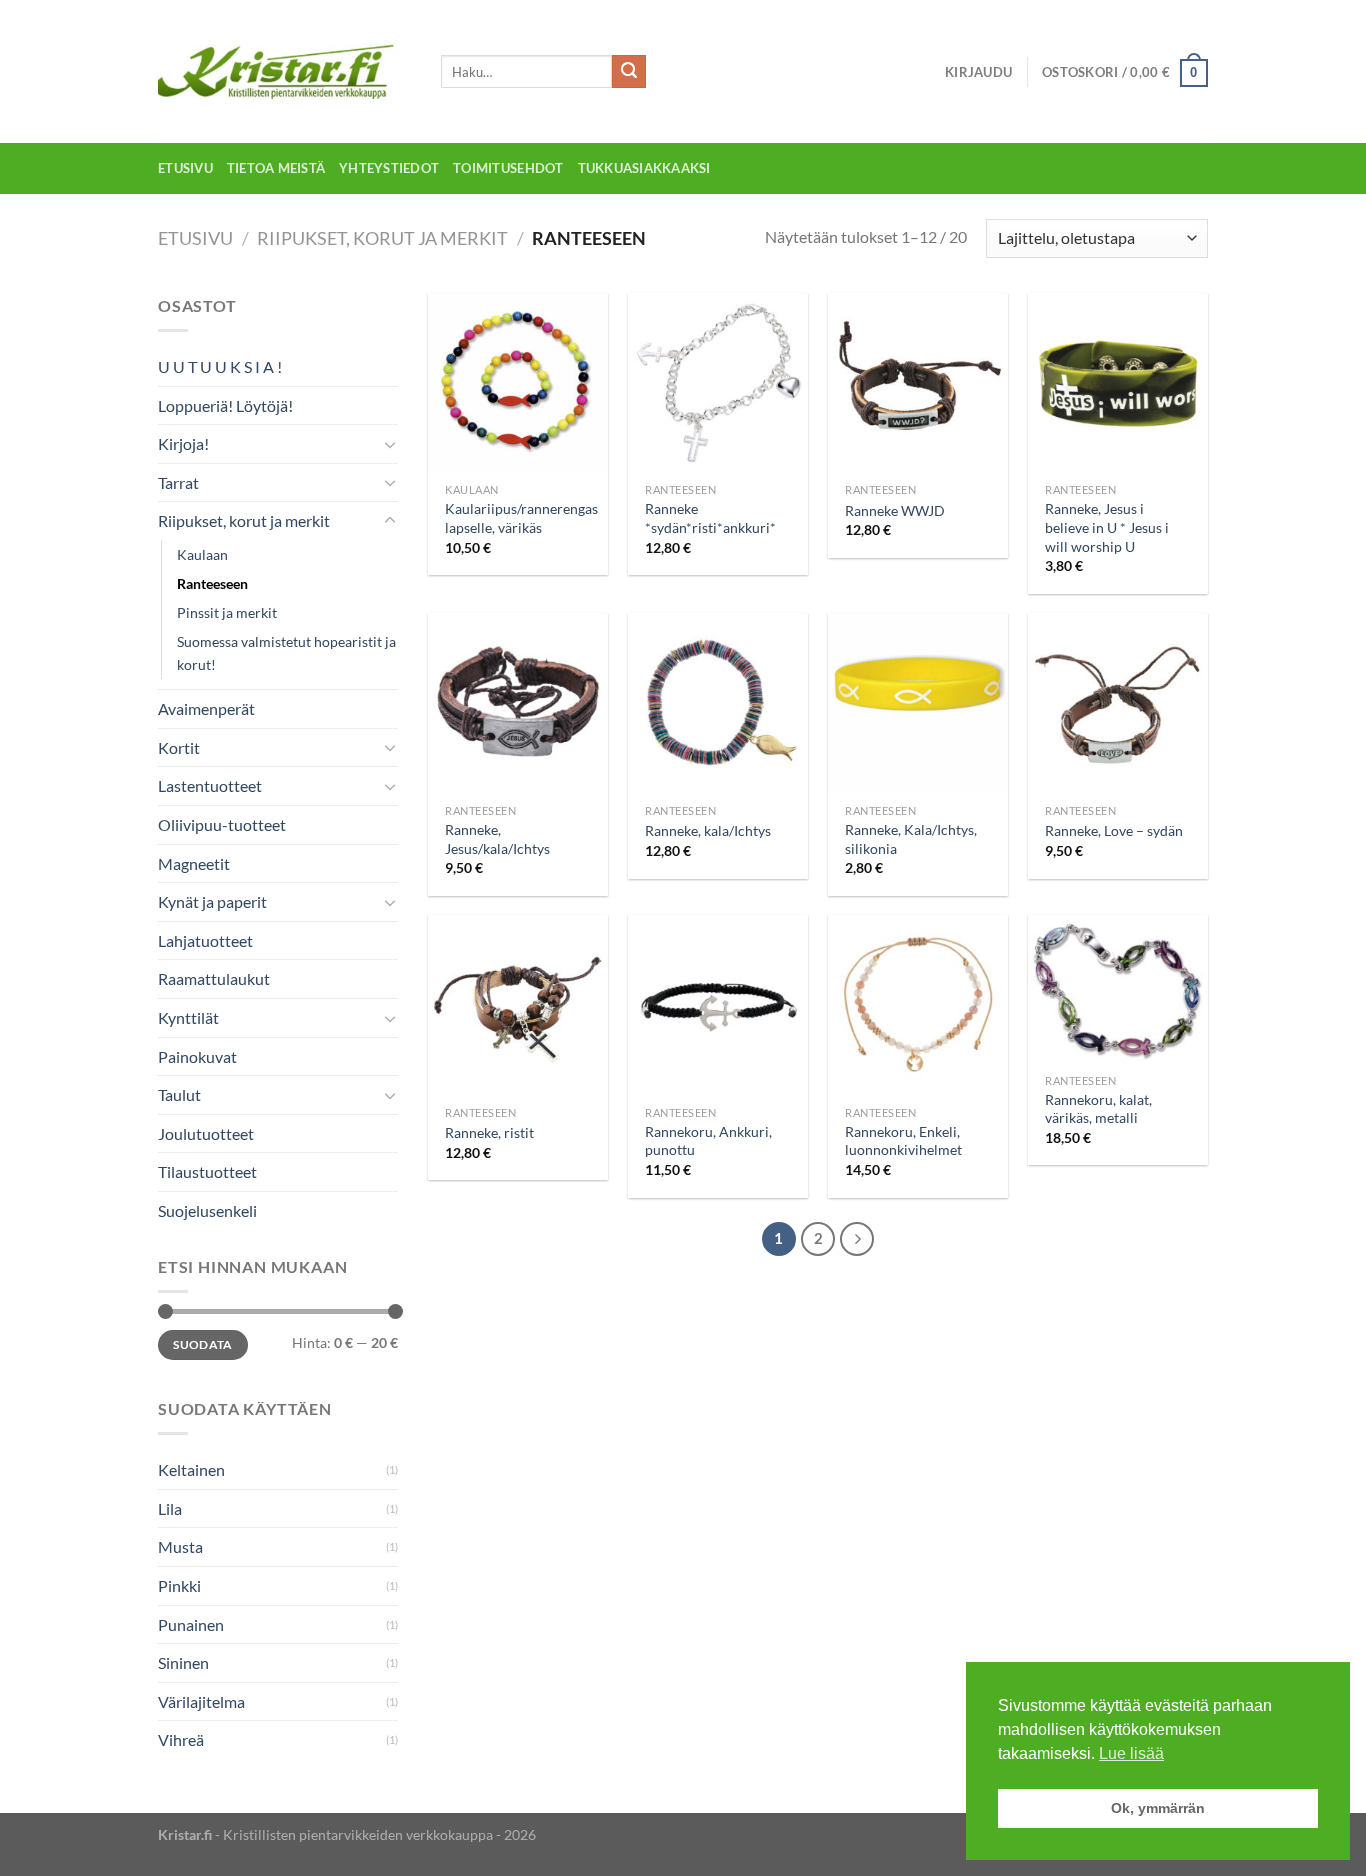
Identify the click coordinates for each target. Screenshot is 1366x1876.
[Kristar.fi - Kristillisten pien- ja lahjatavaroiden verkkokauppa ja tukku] (284, 71)
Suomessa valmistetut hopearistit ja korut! (286, 653)
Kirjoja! (183, 443)
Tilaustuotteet (207, 1171)
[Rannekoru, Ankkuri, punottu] (718, 1005)
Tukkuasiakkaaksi (644, 168)
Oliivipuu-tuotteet (222, 824)
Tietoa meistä (276, 168)
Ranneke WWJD (895, 510)
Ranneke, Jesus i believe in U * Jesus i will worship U (1107, 527)
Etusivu (185, 168)
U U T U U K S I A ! (220, 366)
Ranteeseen (212, 583)
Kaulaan (202, 554)
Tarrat (178, 482)
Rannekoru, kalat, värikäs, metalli (1098, 1109)
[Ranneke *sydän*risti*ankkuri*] (718, 383)
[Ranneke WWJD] (918, 383)
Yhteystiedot (389, 168)
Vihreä (181, 1739)
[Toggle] (390, 444)
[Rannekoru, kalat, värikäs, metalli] (1118, 989)
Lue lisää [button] (1131, 1753)
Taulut (179, 1094)
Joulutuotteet (206, 1133)
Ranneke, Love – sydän (1114, 830)
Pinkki (179, 1585)
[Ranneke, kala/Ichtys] (718, 703)
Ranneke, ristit (489, 1132)
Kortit (179, 747)
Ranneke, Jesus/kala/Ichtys (497, 839)
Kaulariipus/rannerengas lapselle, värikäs (521, 518)
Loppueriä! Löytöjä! (225, 405)
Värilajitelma (201, 1701)
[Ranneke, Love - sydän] (1118, 703)
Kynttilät (188, 1017)
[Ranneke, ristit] (518, 1005)
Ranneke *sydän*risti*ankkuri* (710, 518)
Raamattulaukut (214, 978)
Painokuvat (197, 1056)
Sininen (183, 1662)
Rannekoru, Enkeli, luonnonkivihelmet (903, 1141)
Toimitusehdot (508, 168)
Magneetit (194, 863)
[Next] (857, 1239)
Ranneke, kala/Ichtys (708, 830)
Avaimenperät (206, 708)
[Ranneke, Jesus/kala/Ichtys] (518, 703)
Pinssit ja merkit (227, 612)
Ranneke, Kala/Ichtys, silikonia (911, 839)
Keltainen (191, 1469)
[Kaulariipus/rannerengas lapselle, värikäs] (518, 383)
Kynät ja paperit (212, 901)
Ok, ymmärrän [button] (1158, 1808)
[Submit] (629, 72)
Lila (170, 1508)
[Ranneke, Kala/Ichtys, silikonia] (918, 703)
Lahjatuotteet (205, 940)
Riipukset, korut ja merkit (382, 238)
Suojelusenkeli (207, 1210)
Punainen (191, 1624)
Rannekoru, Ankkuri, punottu (708, 1141)
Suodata (203, 1344)
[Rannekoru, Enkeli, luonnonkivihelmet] (918, 1005)
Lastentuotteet (210, 785)
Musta (180, 1546)
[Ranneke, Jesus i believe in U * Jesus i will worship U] (1118, 383)
